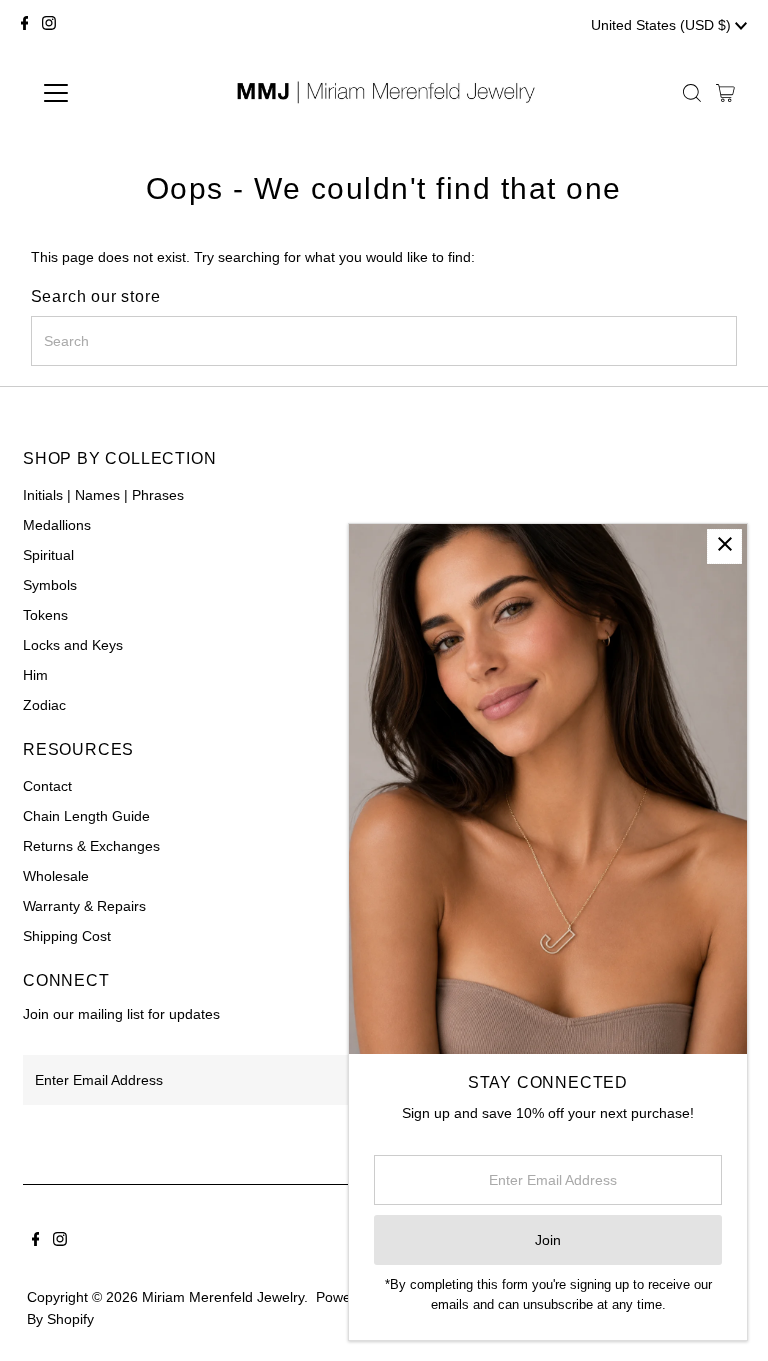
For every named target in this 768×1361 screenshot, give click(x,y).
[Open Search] (692, 93)
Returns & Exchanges (91, 846)
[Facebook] (25, 25)
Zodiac (44, 705)
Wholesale (56, 876)
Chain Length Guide (86, 816)
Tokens (45, 615)
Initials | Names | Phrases (103, 495)
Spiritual (48, 555)
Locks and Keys (73, 645)
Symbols (50, 585)
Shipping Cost (67, 936)
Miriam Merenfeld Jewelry (223, 1297)
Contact (47, 786)
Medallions (57, 525)
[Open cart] (725, 93)
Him (35, 675)
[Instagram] (49, 25)
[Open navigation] (114, 93)
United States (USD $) (663, 25)
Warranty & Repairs (84, 906)
